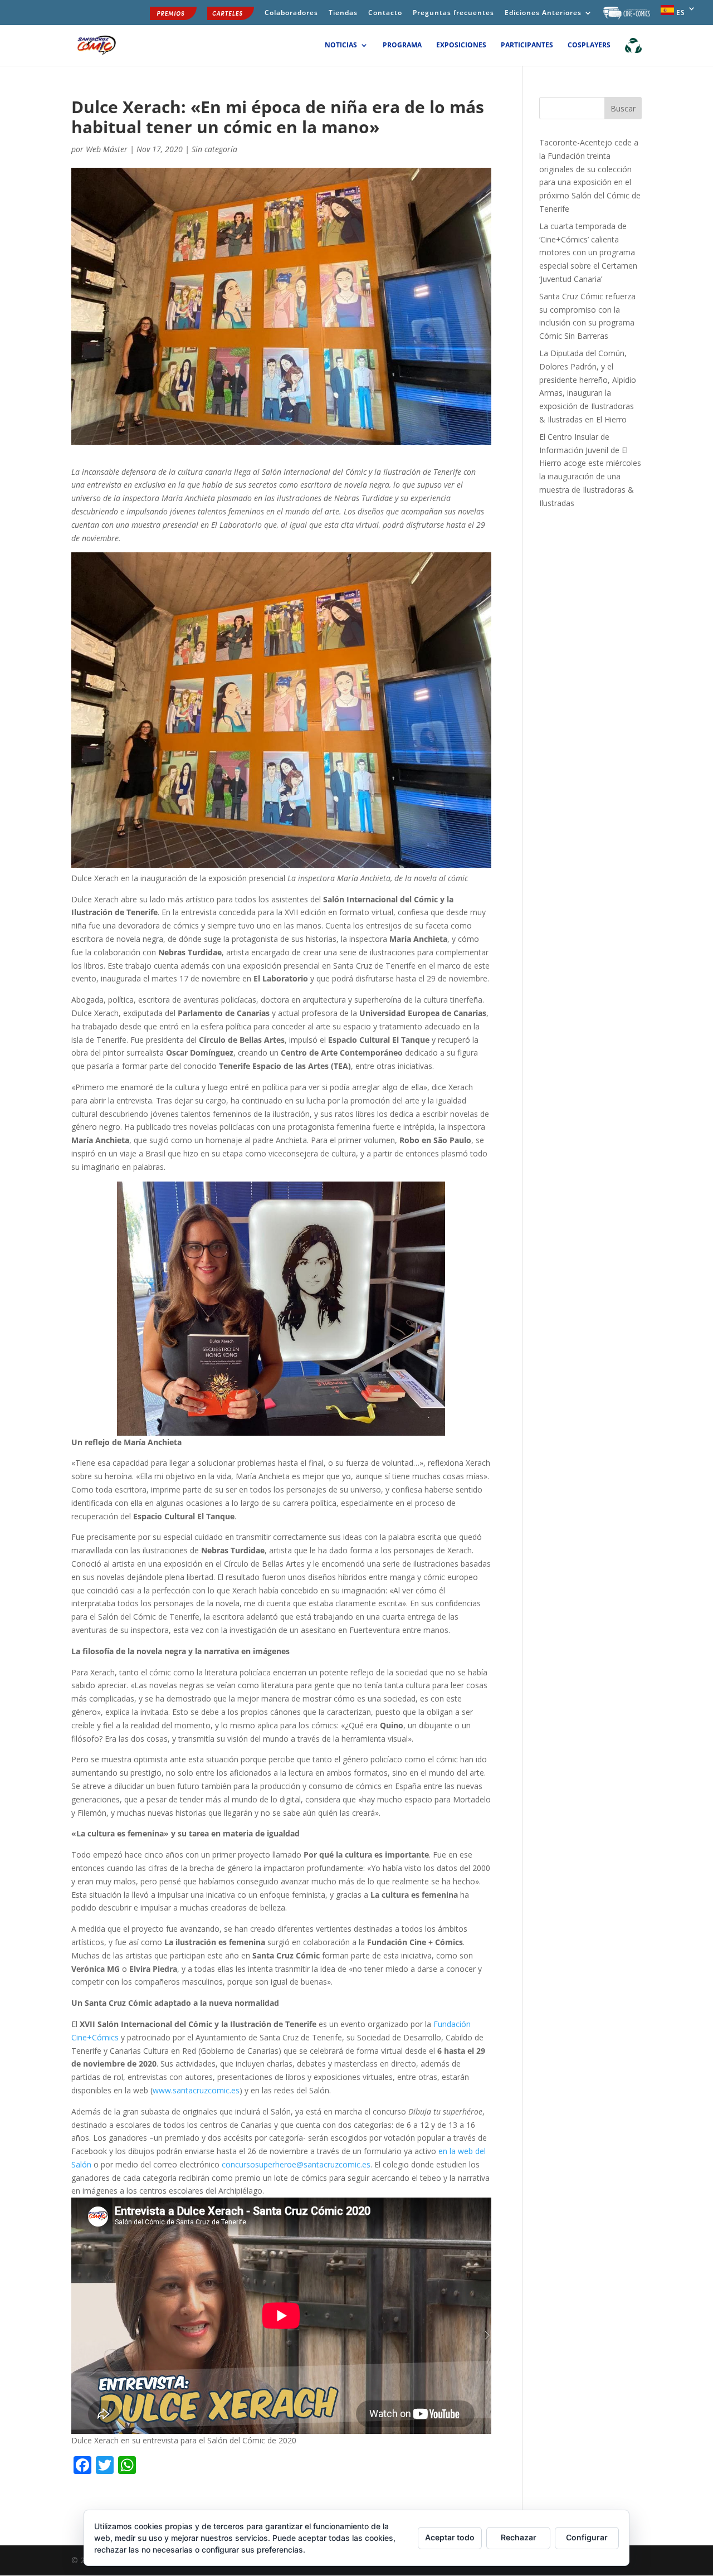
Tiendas (343, 13)
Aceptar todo (450, 2537)
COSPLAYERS (589, 45)
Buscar (623, 108)
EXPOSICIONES (461, 45)
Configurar (587, 2537)
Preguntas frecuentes (453, 13)
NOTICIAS (341, 45)
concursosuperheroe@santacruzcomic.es (296, 2164)
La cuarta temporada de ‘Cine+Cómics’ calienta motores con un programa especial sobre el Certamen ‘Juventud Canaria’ (588, 252)
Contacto (385, 13)
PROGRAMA (402, 45)
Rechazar (519, 2537)
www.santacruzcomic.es (196, 2090)
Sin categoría (214, 149)
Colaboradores (291, 13)
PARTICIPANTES (527, 45)
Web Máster (107, 149)
